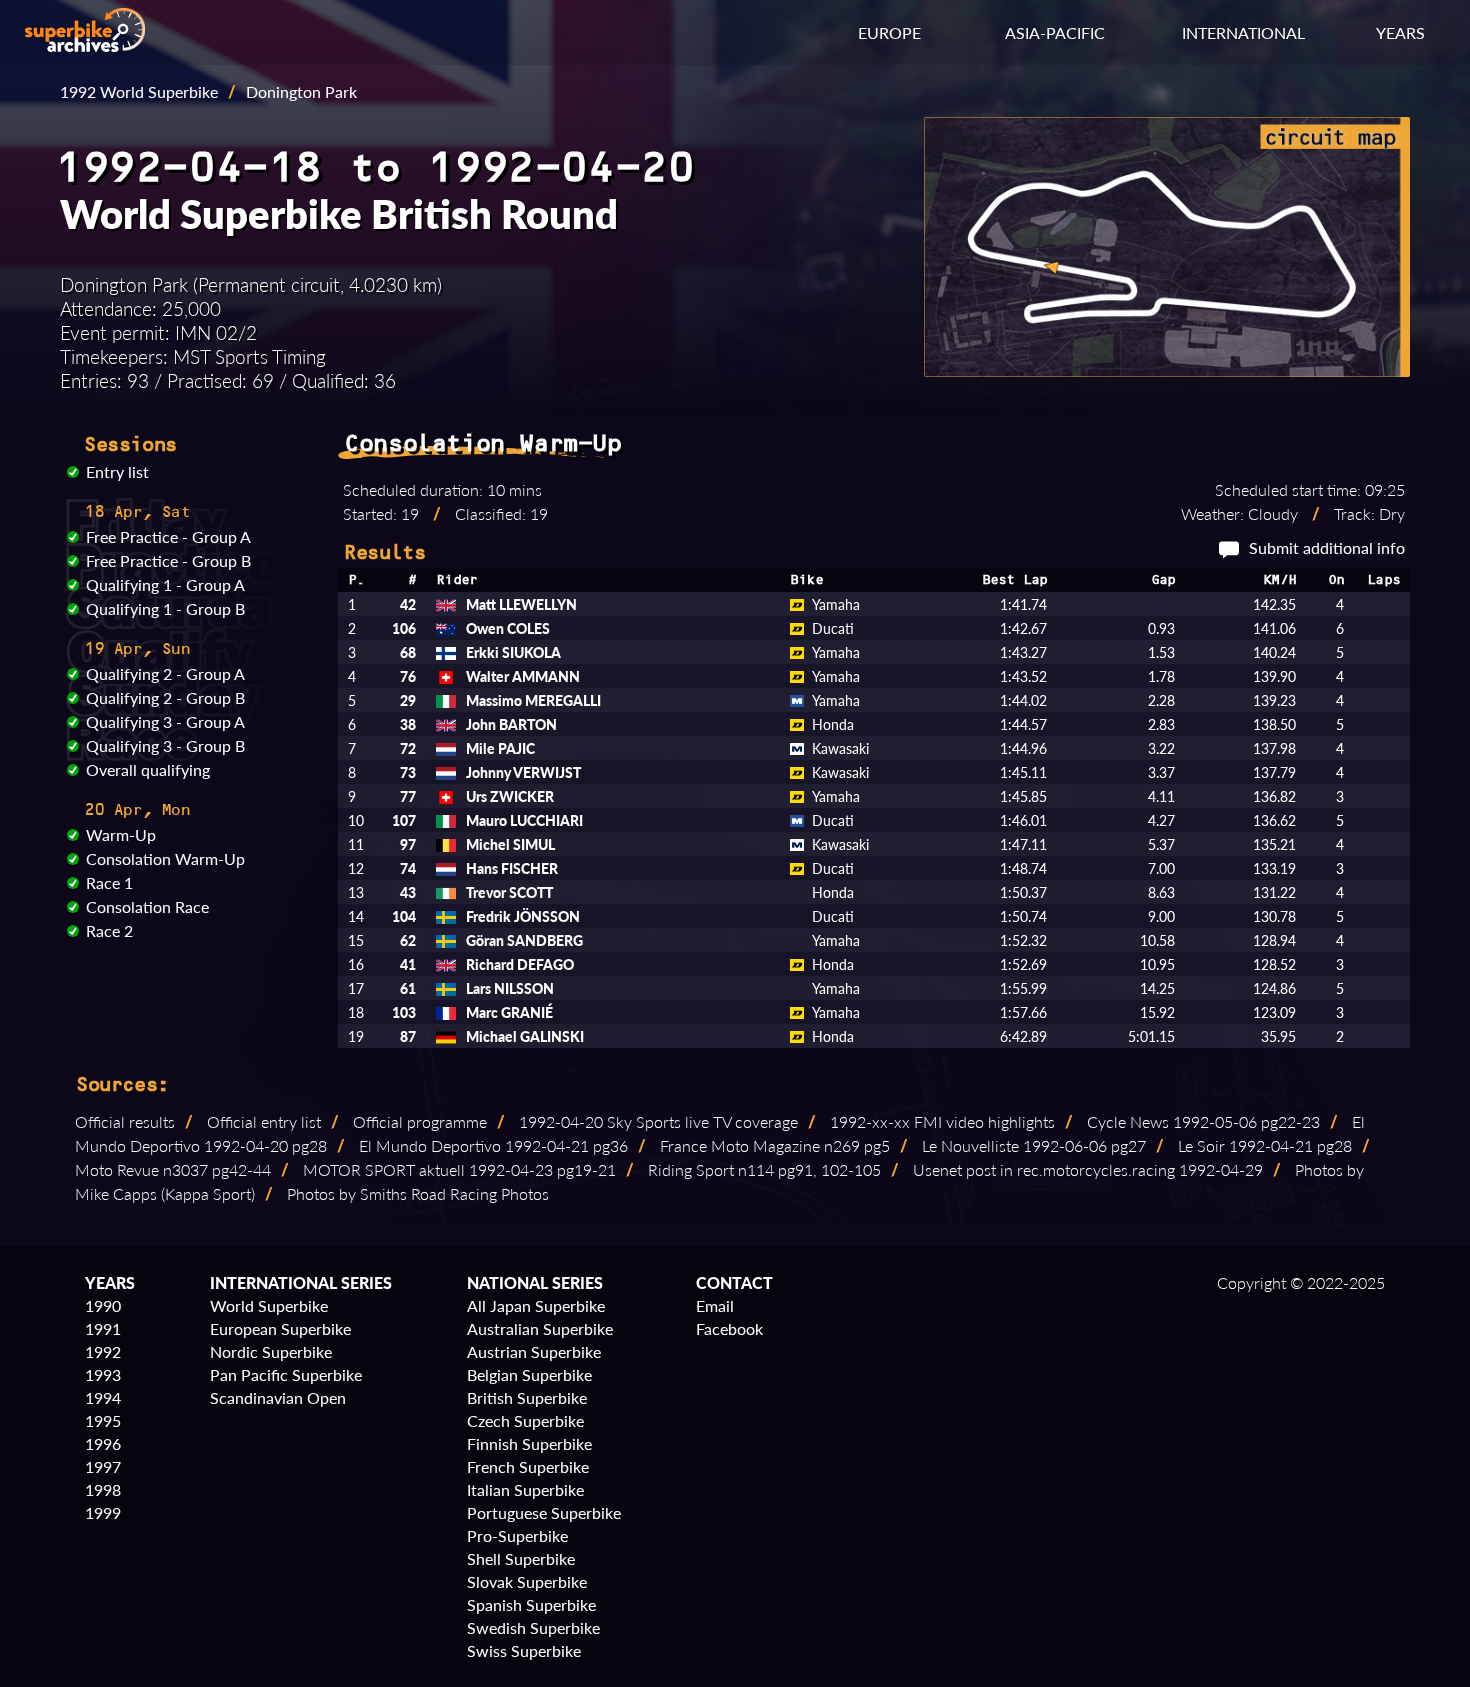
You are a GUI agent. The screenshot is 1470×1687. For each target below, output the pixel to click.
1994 (103, 1397)
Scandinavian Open (278, 1397)
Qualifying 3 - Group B (165, 745)
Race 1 (109, 882)
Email (715, 1305)
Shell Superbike (521, 1558)
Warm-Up (121, 834)
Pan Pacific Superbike (286, 1374)
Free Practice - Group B (168, 560)
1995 (103, 1420)
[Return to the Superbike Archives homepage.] (85, 45)
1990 (103, 1305)
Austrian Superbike (534, 1351)
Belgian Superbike (529, 1374)
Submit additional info (1327, 547)
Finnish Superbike (529, 1443)
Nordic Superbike (271, 1351)
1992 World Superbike (139, 91)
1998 (103, 1489)
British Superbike (527, 1397)
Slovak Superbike (527, 1581)
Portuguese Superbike (544, 1512)
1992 (103, 1351)
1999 (103, 1512)
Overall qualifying (148, 769)
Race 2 (109, 930)
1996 (103, 1443)
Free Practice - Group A (168, 536)
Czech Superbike (525, 1420)
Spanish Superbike (531, 1604)
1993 (103, 1374)
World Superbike (269, 1305)
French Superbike (528, 1466)
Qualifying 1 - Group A (165, 584)
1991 (103, 1328)
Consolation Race (147, 906)
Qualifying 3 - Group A (165, 721)
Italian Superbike (525, 1489)
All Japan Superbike (536, 1305)
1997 (103, 1466)
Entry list (117, 471)
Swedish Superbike (533, 1627)
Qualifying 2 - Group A (165, 673)
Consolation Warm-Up (165, 858)
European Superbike (280, 1328)
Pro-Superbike (517, 1535)
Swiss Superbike (524, 1650)
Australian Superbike (540, 1328)
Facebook (729, 1328)
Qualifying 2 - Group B (165, 697)
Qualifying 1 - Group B (165, 608)
